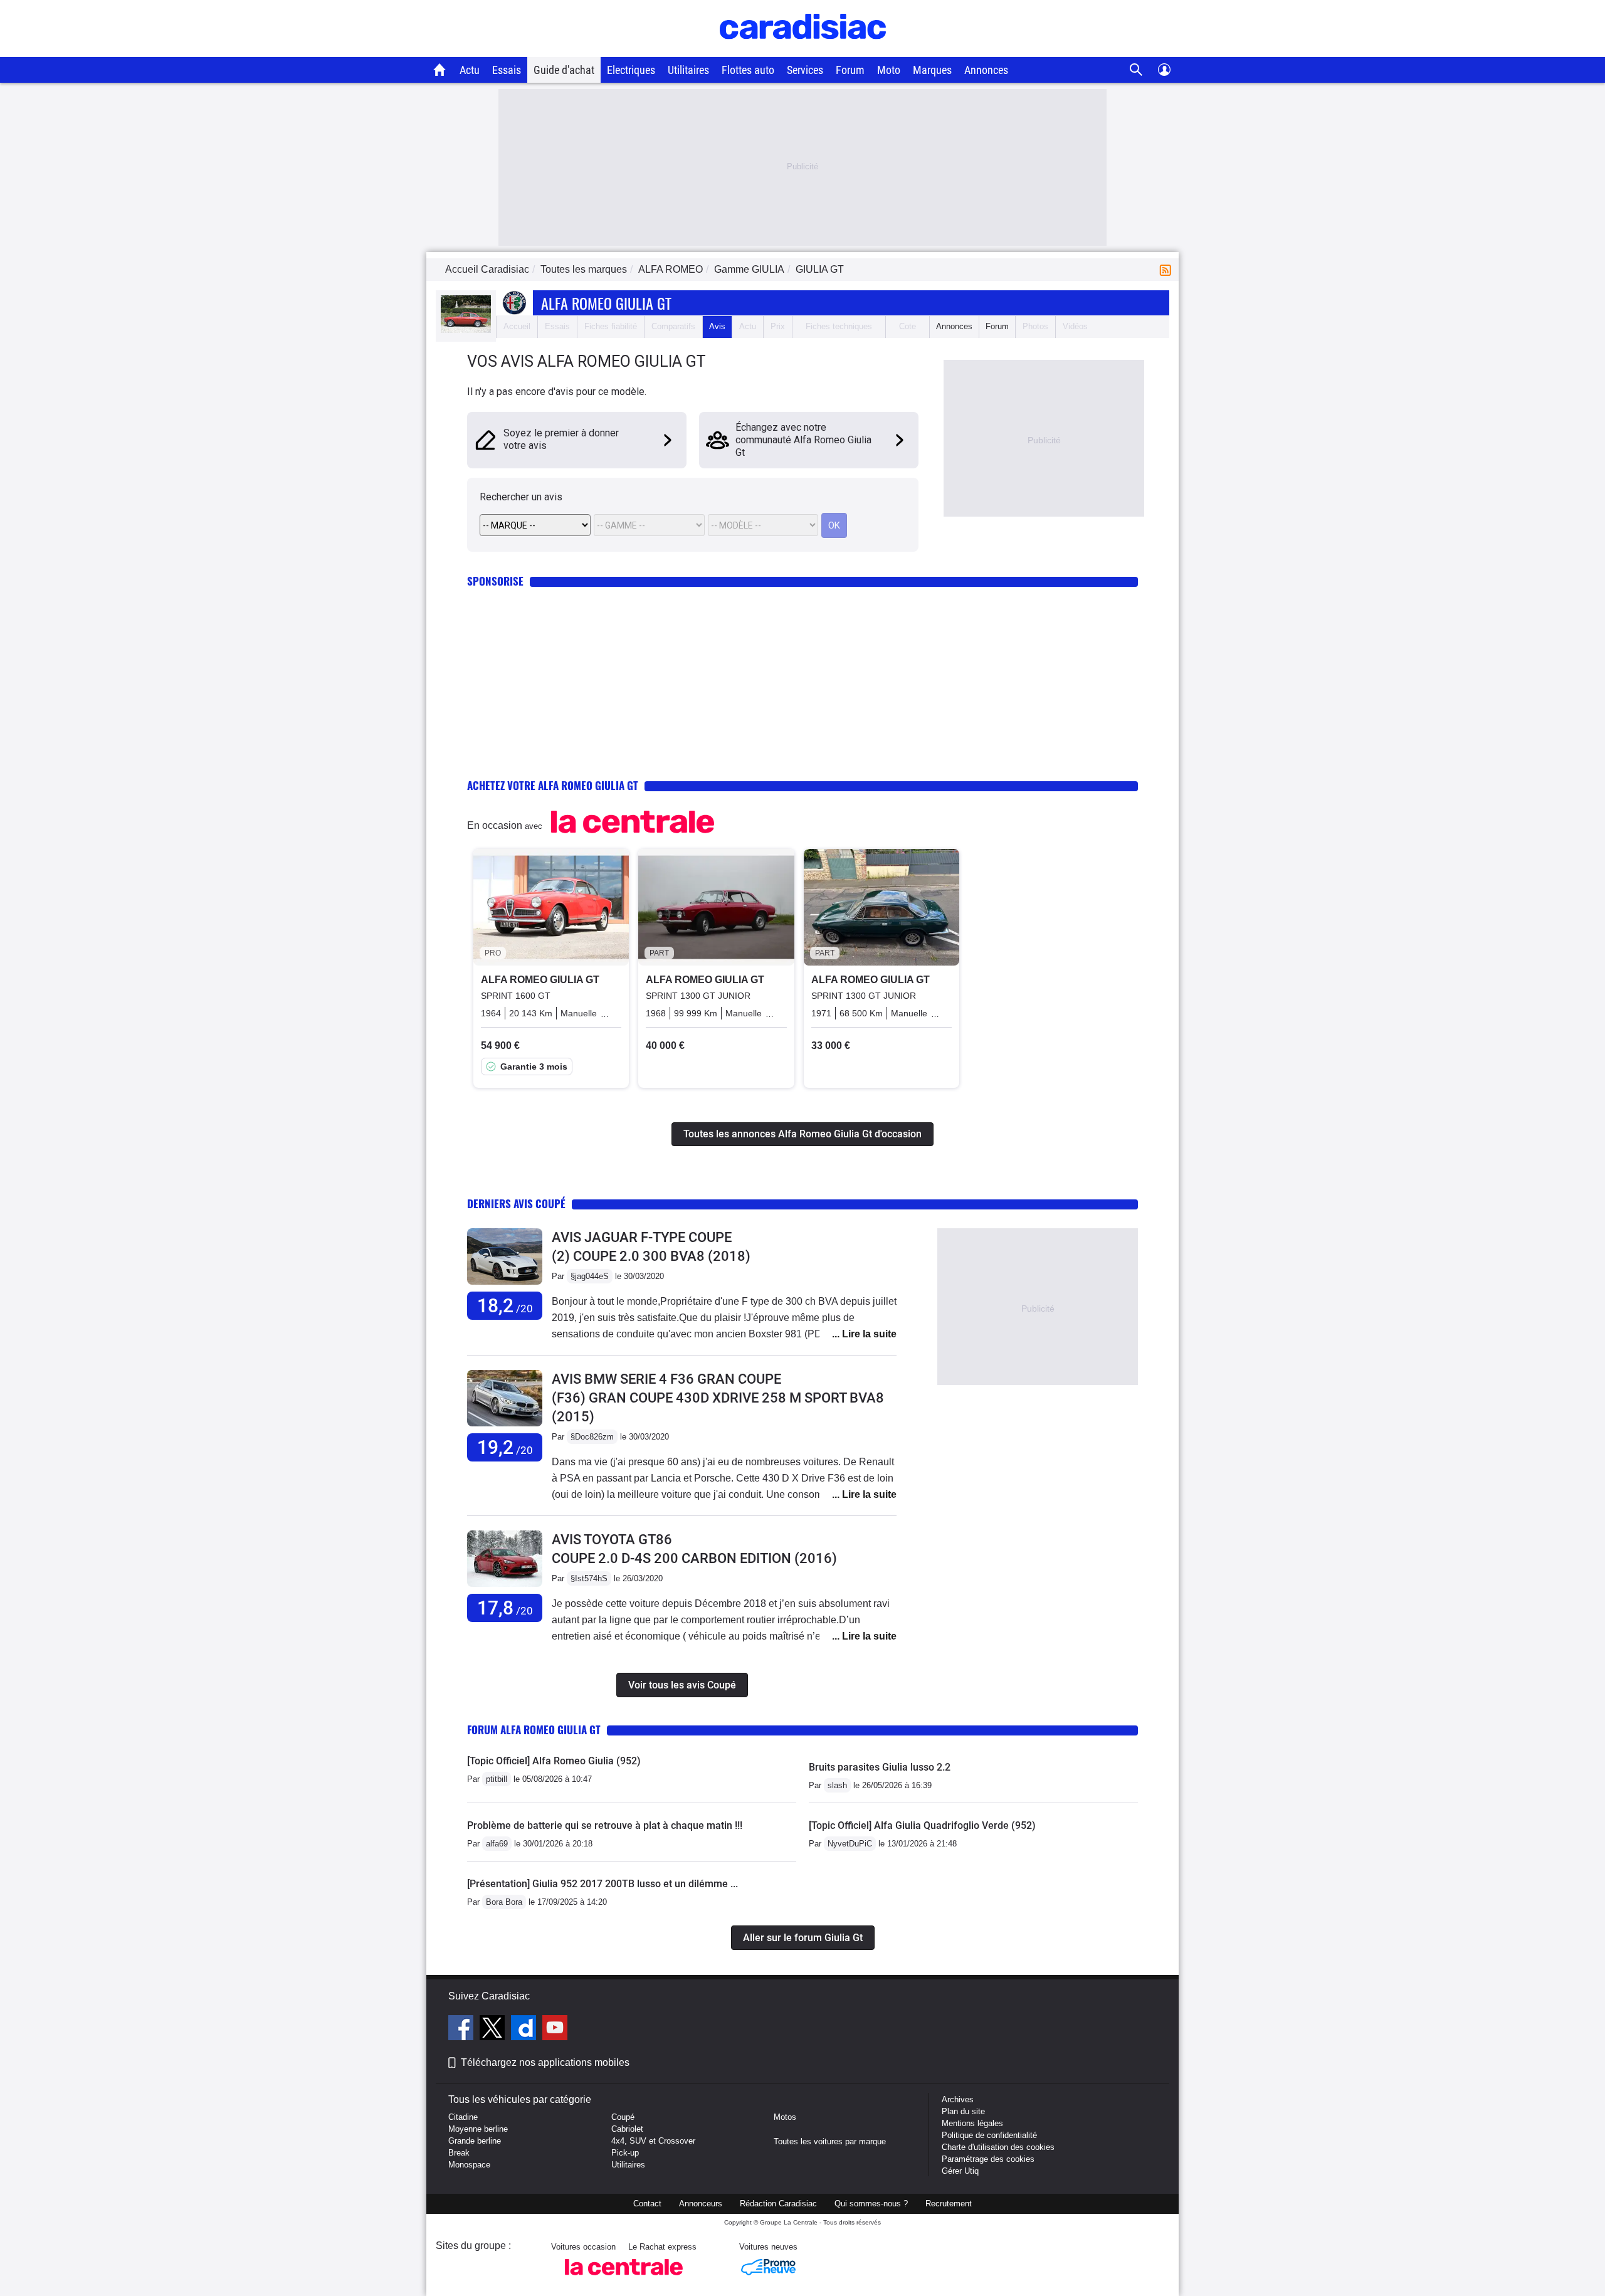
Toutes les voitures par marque (830, 2141)
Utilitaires (688, 70)
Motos (785, 2117)
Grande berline (475, 2141)
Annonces (986, 70)
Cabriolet (627, 2129)
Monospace (469, 2165)
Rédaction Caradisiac (778, 2204)
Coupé (623, 2117)
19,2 (505, 1447)
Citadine (463, 2117)
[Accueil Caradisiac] (440, 70)
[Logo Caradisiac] (803, 50)
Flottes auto (748, 70)
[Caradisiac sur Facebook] (462, 2030)
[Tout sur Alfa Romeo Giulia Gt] (466, 330)
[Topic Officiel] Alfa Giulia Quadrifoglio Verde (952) (922, 1825)
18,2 (505, 1306)
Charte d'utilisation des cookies (998, 2147)
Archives (958, 2099)
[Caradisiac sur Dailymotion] (525, 2030)
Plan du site (963, 2111)
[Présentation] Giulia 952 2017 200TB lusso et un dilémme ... (603, 1884)
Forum (850, 70)
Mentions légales (972, 2123)
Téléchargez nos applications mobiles (545, 2062)
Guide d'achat (564, 70)
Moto (889, 70)
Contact (647, 2204)
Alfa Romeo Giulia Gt (606, 303)
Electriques (631, 70)
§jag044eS (590, 1276)
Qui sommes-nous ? (871, 2204)
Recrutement (949, 2204)
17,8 (505, 1608)
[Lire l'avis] (505, 1285)
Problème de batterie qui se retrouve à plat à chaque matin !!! (605, 1825)
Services (805, 70)
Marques (932, 70)
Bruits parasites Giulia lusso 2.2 (880, 1767)
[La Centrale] (624, 2279)
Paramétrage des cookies (988, 2159)
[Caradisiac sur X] (494, 2030)
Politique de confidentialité (989, 2135)
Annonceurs (701, 2204)
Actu (470, 70)
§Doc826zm (592, 1437)
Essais (507, 70)
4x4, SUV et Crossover (653, 2141)
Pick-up (625, 2153)
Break (459, 2153)
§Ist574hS (589, 1578)
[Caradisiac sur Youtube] (555, 2030)
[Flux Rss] (1168, 269)
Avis (717, 326)
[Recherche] (1136, 70)
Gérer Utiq (960, 2171)
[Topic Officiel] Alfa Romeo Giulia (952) (554, 1761)
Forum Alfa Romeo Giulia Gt (534, 1730)
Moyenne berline (478, 2129)
